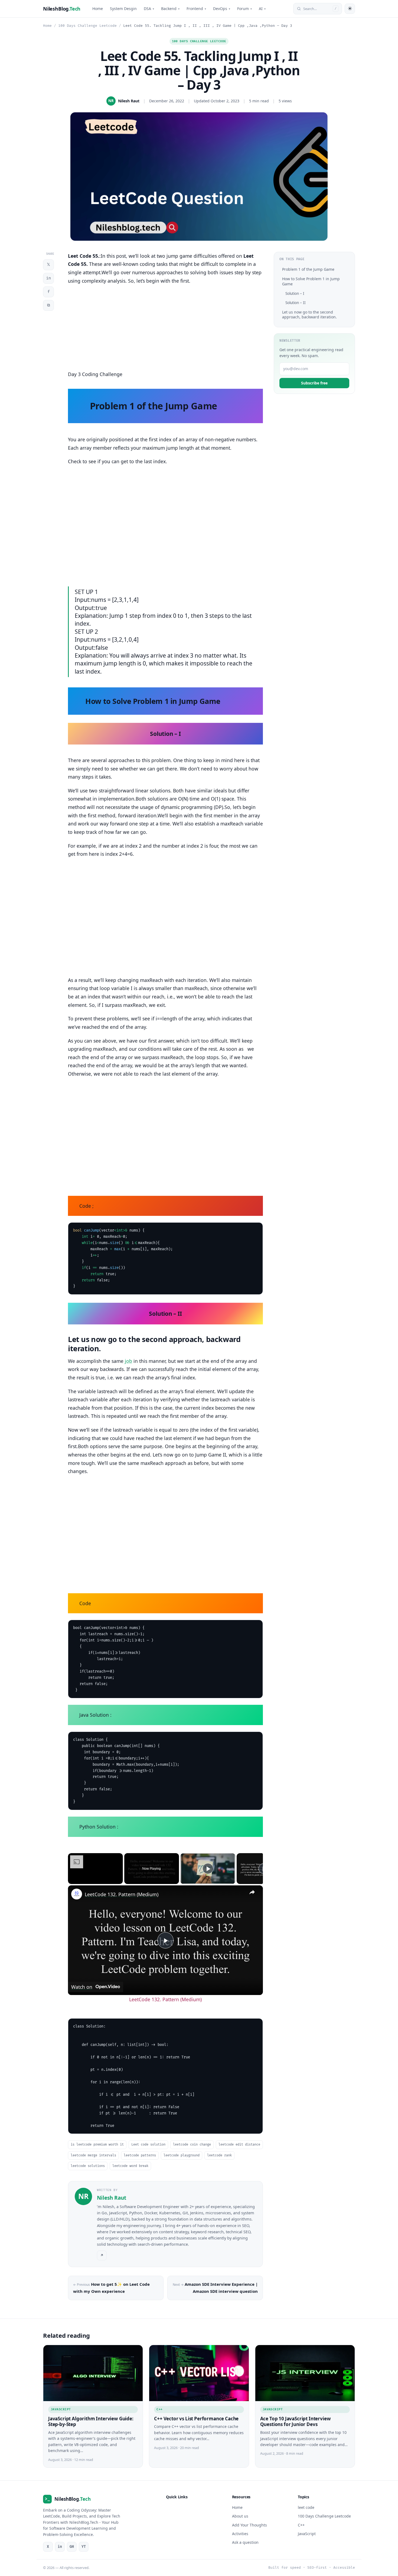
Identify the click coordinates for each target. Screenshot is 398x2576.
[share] (252, 1892)
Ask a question (245, 2543)
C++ (159, 2409)
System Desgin (123, 9)
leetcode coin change (192, 2145)
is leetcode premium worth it (97, 2145)
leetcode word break (130, 2166)
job (128, 1361)
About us (240, 2516)
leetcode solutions (88, 2166)
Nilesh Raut (129, 101)
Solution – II (296, 303)
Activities (240, 2534)
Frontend (196, 9)
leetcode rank (219, 2155)
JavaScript (61, 2409)
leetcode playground (182, 2155)
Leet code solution (148, 2145)
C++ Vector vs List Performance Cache (196, 2418)
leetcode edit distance (239, 2145)
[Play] (208, 1869)
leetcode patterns (140, 2155)
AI (262, 9)
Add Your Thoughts (249, 2525)
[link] (77, 1894)
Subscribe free (314, 383)
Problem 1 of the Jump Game (308, 269)
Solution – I (295, 293)
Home (98, 9)
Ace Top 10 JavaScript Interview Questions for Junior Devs (296, 2421)
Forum (244, 9)
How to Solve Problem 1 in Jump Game (311, 281)
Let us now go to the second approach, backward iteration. (309, 314)
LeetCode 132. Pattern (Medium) (122, 1894)
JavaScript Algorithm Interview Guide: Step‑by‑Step (91, 2421)
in (48, 278)
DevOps (222, 9)
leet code (306, 2507)
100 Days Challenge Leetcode (87, 26)
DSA (149, 9)
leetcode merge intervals (93, 2155)
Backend (170, 9)
